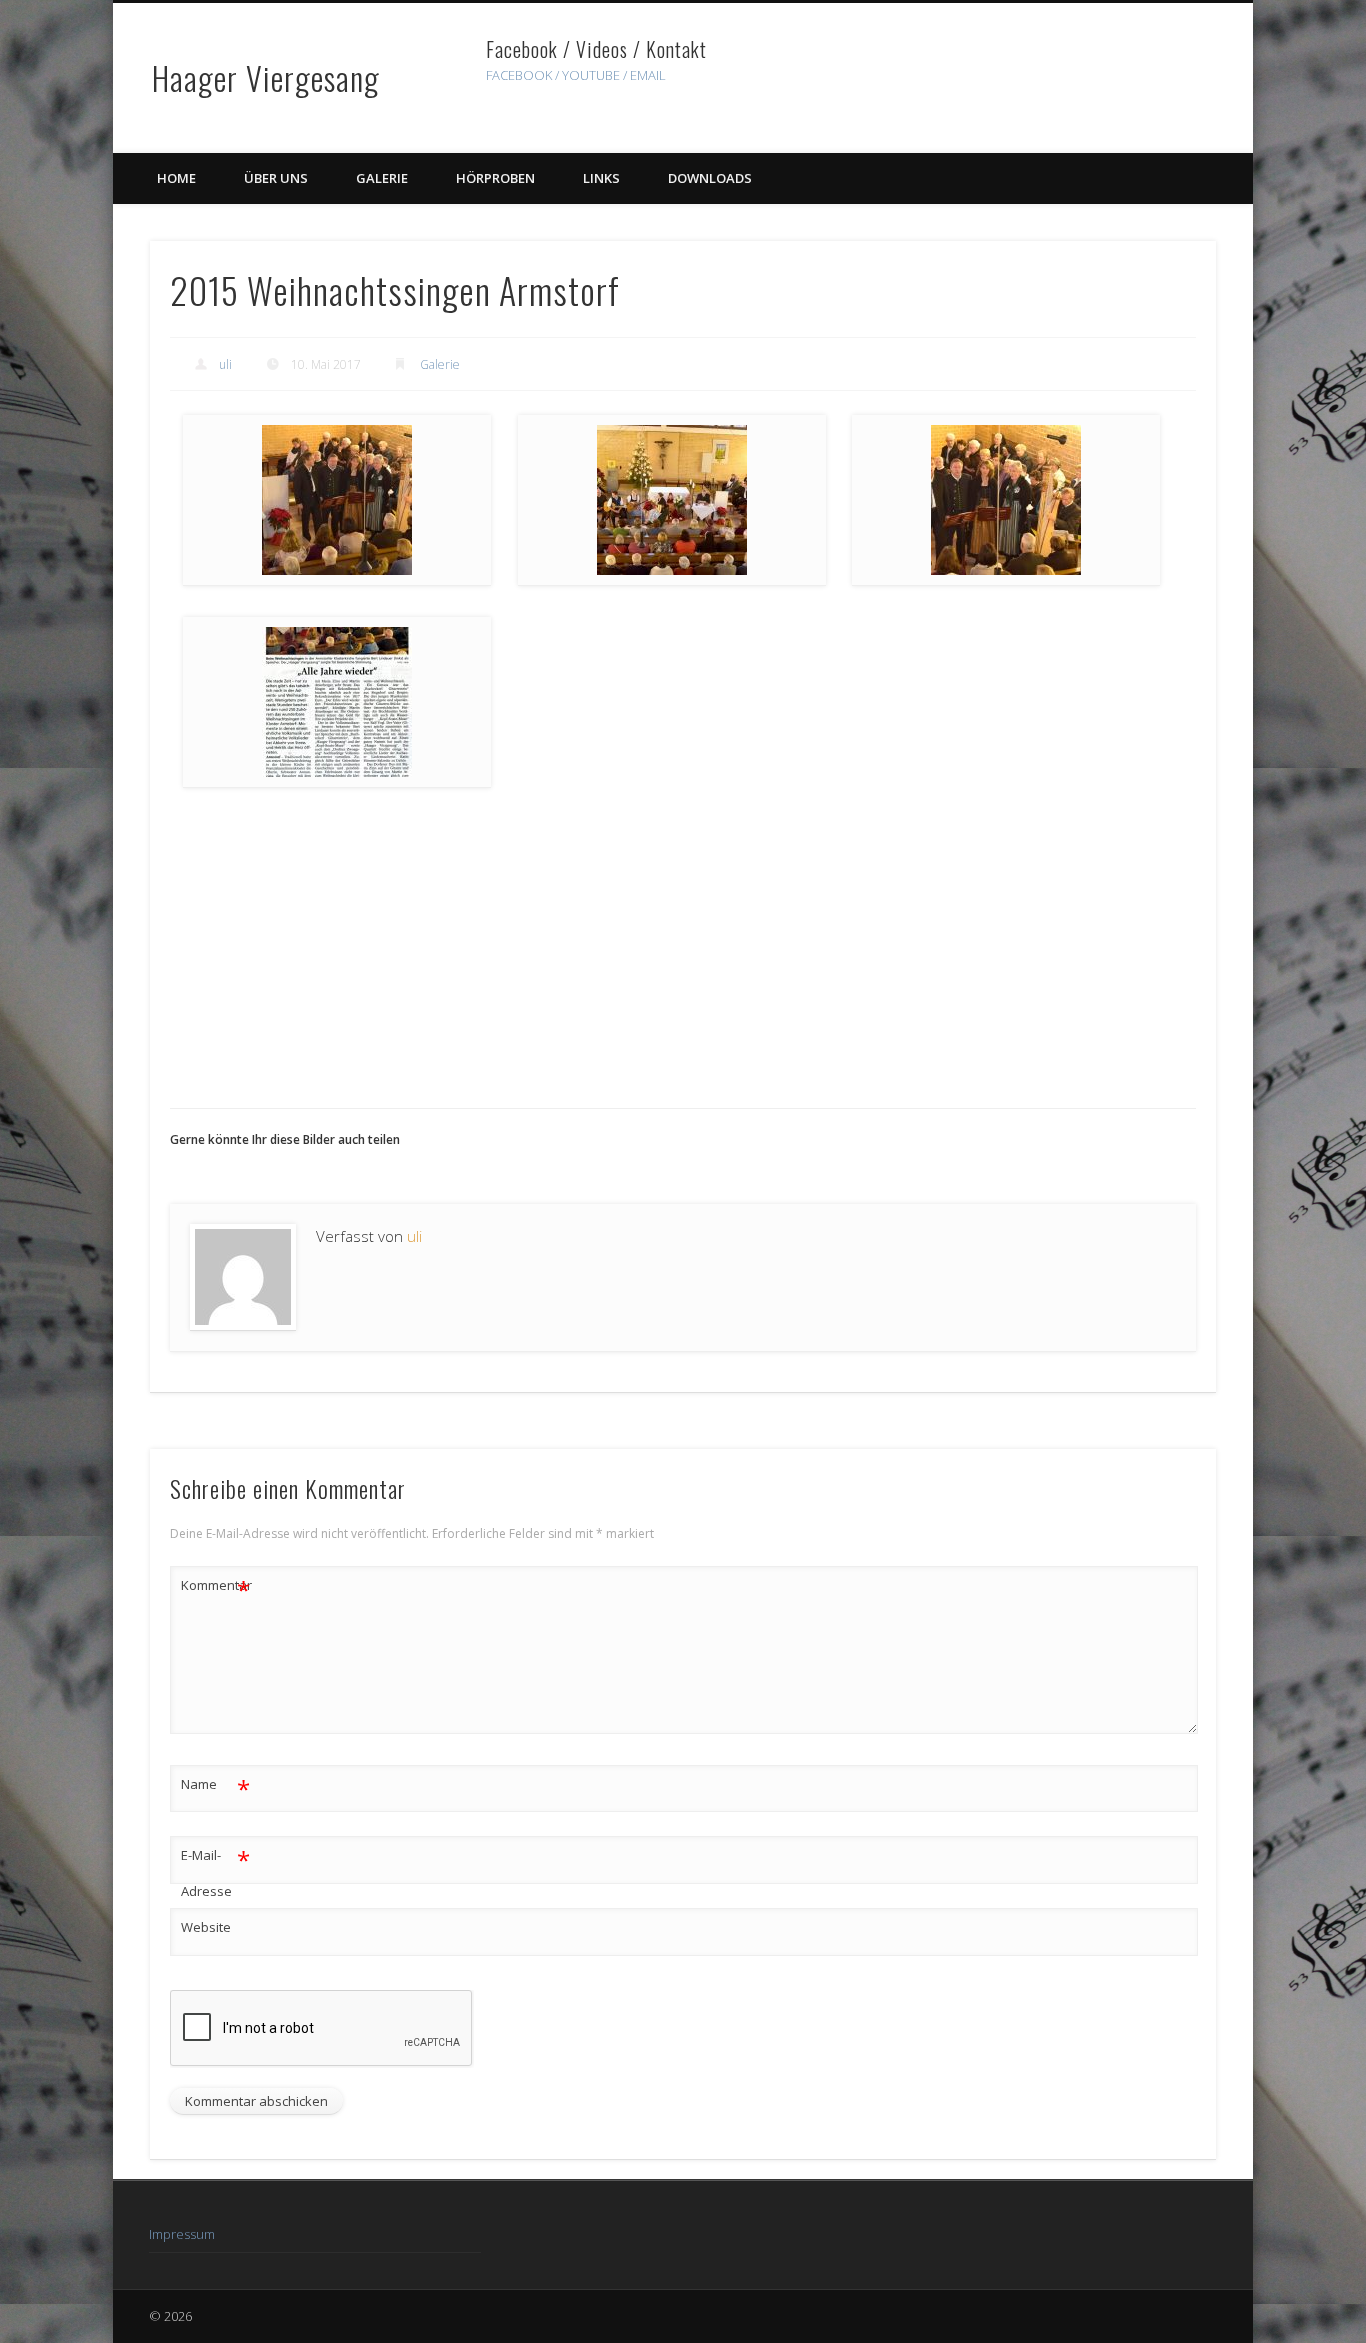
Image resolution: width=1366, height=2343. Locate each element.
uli (225, 364)
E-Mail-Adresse (215, 1871)
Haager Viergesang (266, 77)
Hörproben (495, 178)
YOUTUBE (591, 75)
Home (176, 178)
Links (601, 178)
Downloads (710, 178)
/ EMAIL (644, 75)
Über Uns (276, 178)
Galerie (382, 178)
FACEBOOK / (522, 75)
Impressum (182, 2234)
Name (215, 1787)
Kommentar (216, 1588)
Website (206, 1927)
